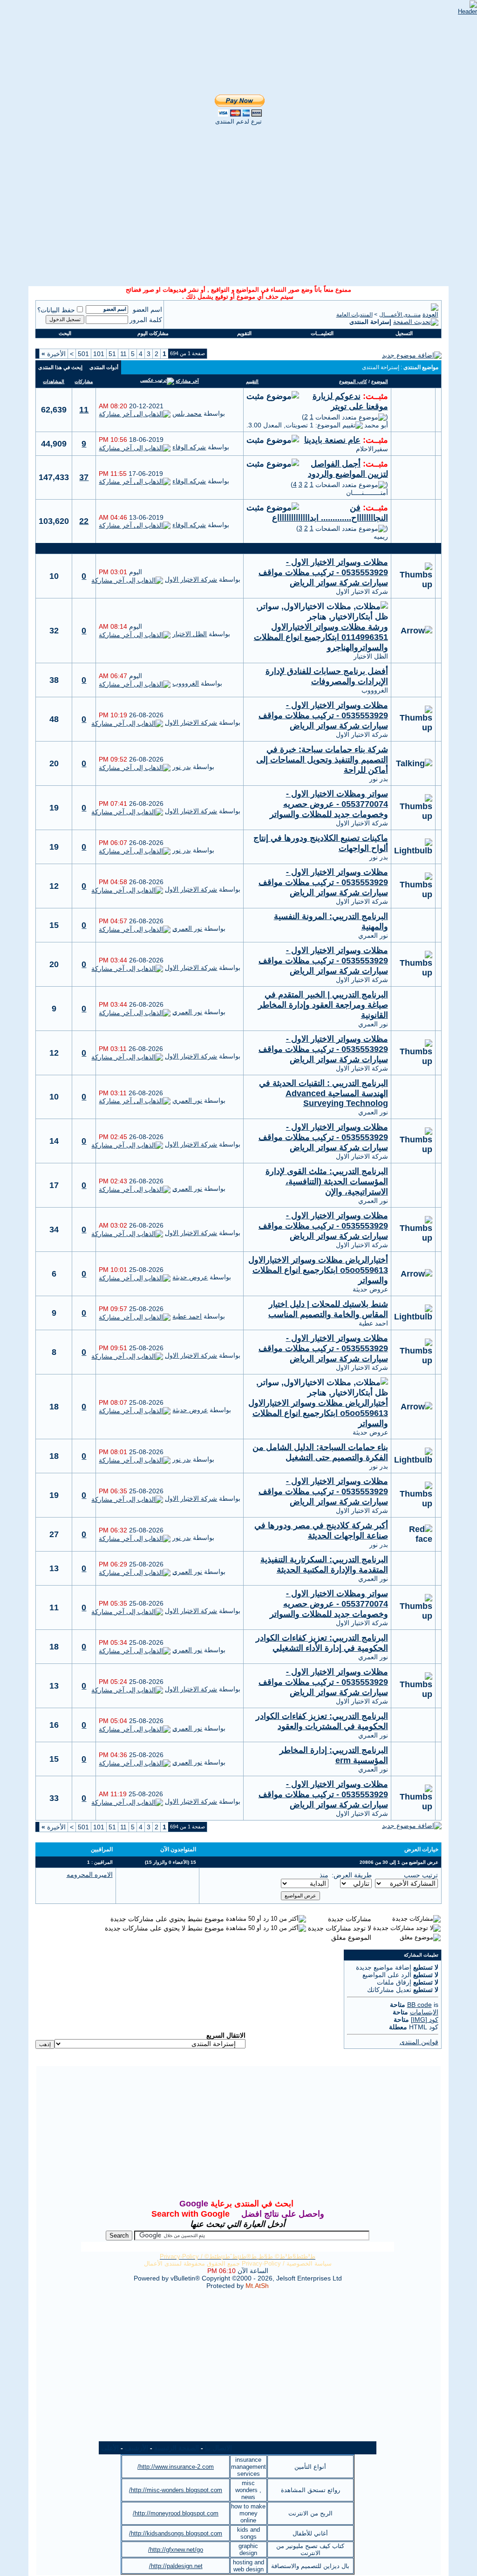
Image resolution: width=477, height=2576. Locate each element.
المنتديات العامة (354, 315)
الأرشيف (136, 2448)
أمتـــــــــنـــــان (367, 493)
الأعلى (110, 2448)
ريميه (381, 536)
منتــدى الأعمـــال (400, 315)
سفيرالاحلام (372, 449)
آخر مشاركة (187, 381)
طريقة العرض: (352, 1875)
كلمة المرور (146, 320)
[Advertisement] (229, 14)
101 (99, 354)
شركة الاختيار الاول (362, 591)
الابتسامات (424, 2012)
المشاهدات (54, 381)
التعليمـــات (322, 333)
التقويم (244, 333)
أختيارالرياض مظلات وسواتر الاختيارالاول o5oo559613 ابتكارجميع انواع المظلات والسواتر (318, 1270)
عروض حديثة (370, 1289)
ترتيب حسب (421, 1875)
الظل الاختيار (371, 656)
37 (84, 477)
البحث (65, 333)
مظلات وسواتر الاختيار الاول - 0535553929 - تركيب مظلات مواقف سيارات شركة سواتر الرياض (323, 572)
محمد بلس (187, 413)
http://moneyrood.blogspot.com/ (176, 2513)
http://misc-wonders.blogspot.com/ (176, 2490)
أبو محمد (376, 425)
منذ (324, 1875)
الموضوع (380, 381)
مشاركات (84, 381)
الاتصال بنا (218, 2448)
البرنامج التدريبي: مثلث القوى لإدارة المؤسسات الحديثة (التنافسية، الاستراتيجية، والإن (327, 1182)
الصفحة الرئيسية (177, 2448)
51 (112, 354)
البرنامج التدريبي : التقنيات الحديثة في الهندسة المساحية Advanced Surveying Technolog (324, 1093)
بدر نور (379, 779)
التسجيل (404, 333)
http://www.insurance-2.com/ (176, 2467)
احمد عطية (373, 1323)
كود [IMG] (425, 2020)
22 (84, 521)
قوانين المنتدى (419, 2042)
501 (83, 354)
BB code (419, 2005)
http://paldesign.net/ (176, 2566)
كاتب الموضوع (353, 381)
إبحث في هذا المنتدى (60, 367)
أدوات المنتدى (104, 367)
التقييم (252, 381)
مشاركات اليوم (153, 333)
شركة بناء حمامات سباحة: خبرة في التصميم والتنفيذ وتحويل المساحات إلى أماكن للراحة (322, 760)
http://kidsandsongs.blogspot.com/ (176, 2533)
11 (123, 354)
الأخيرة (54, 354)
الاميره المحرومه (90, 1875)
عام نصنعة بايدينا (332, 440)
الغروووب (375, 690)
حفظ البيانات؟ (56, 310)
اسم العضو (147, 309)
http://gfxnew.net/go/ (176, 2550)
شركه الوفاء (189, 447)
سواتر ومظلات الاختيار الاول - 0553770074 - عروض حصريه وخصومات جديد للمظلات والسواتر (329, 804)
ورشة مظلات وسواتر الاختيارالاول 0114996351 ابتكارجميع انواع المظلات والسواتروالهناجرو (321, 637)
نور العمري (373, 935)
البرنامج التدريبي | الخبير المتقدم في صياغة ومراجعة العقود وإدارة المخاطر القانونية (323, 1005)
